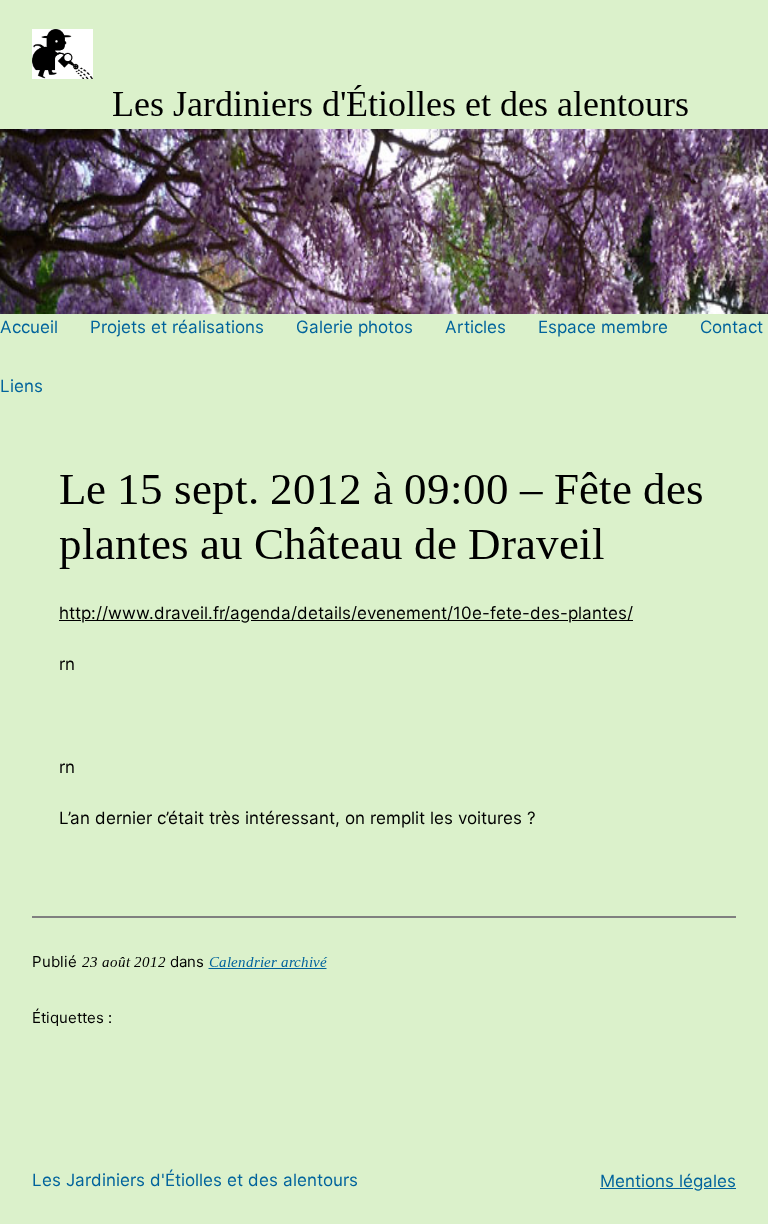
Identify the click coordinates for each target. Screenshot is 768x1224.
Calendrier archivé (268, 962)
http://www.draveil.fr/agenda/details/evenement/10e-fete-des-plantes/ (346, 613)
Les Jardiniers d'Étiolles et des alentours (400, 104)
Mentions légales (668, 1181)
